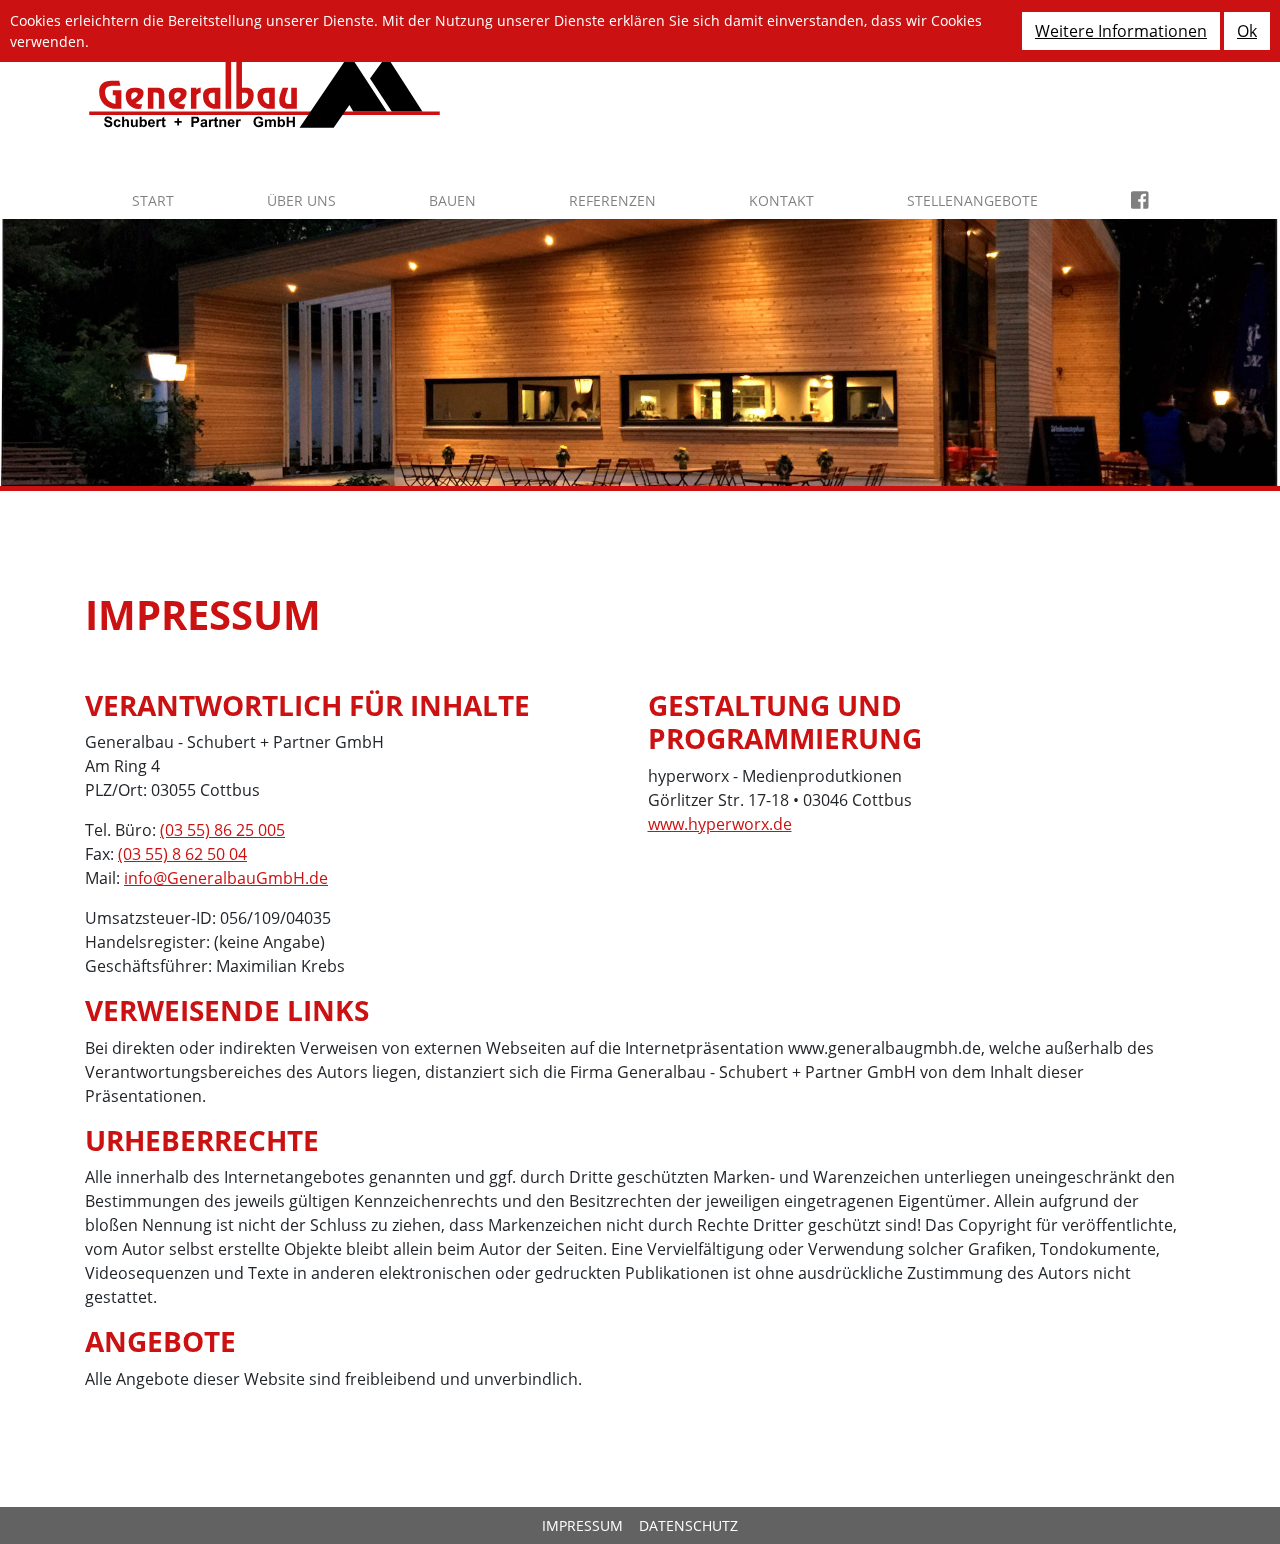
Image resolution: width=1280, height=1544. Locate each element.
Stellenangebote (972, 200)
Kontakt (781, 200)
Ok (1247, 31)
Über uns (301, 200)
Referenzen (612, 200)
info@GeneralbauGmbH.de (226, 878)
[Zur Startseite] (264, 89)
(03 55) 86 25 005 (222, 830)
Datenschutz (688, 1525)
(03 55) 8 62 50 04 (182, 854)
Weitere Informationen (1121, 31)
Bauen (452, 200)
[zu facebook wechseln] (1139, 200)
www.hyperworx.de (720, 824)
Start (153, 200)
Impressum (582, 1525)
